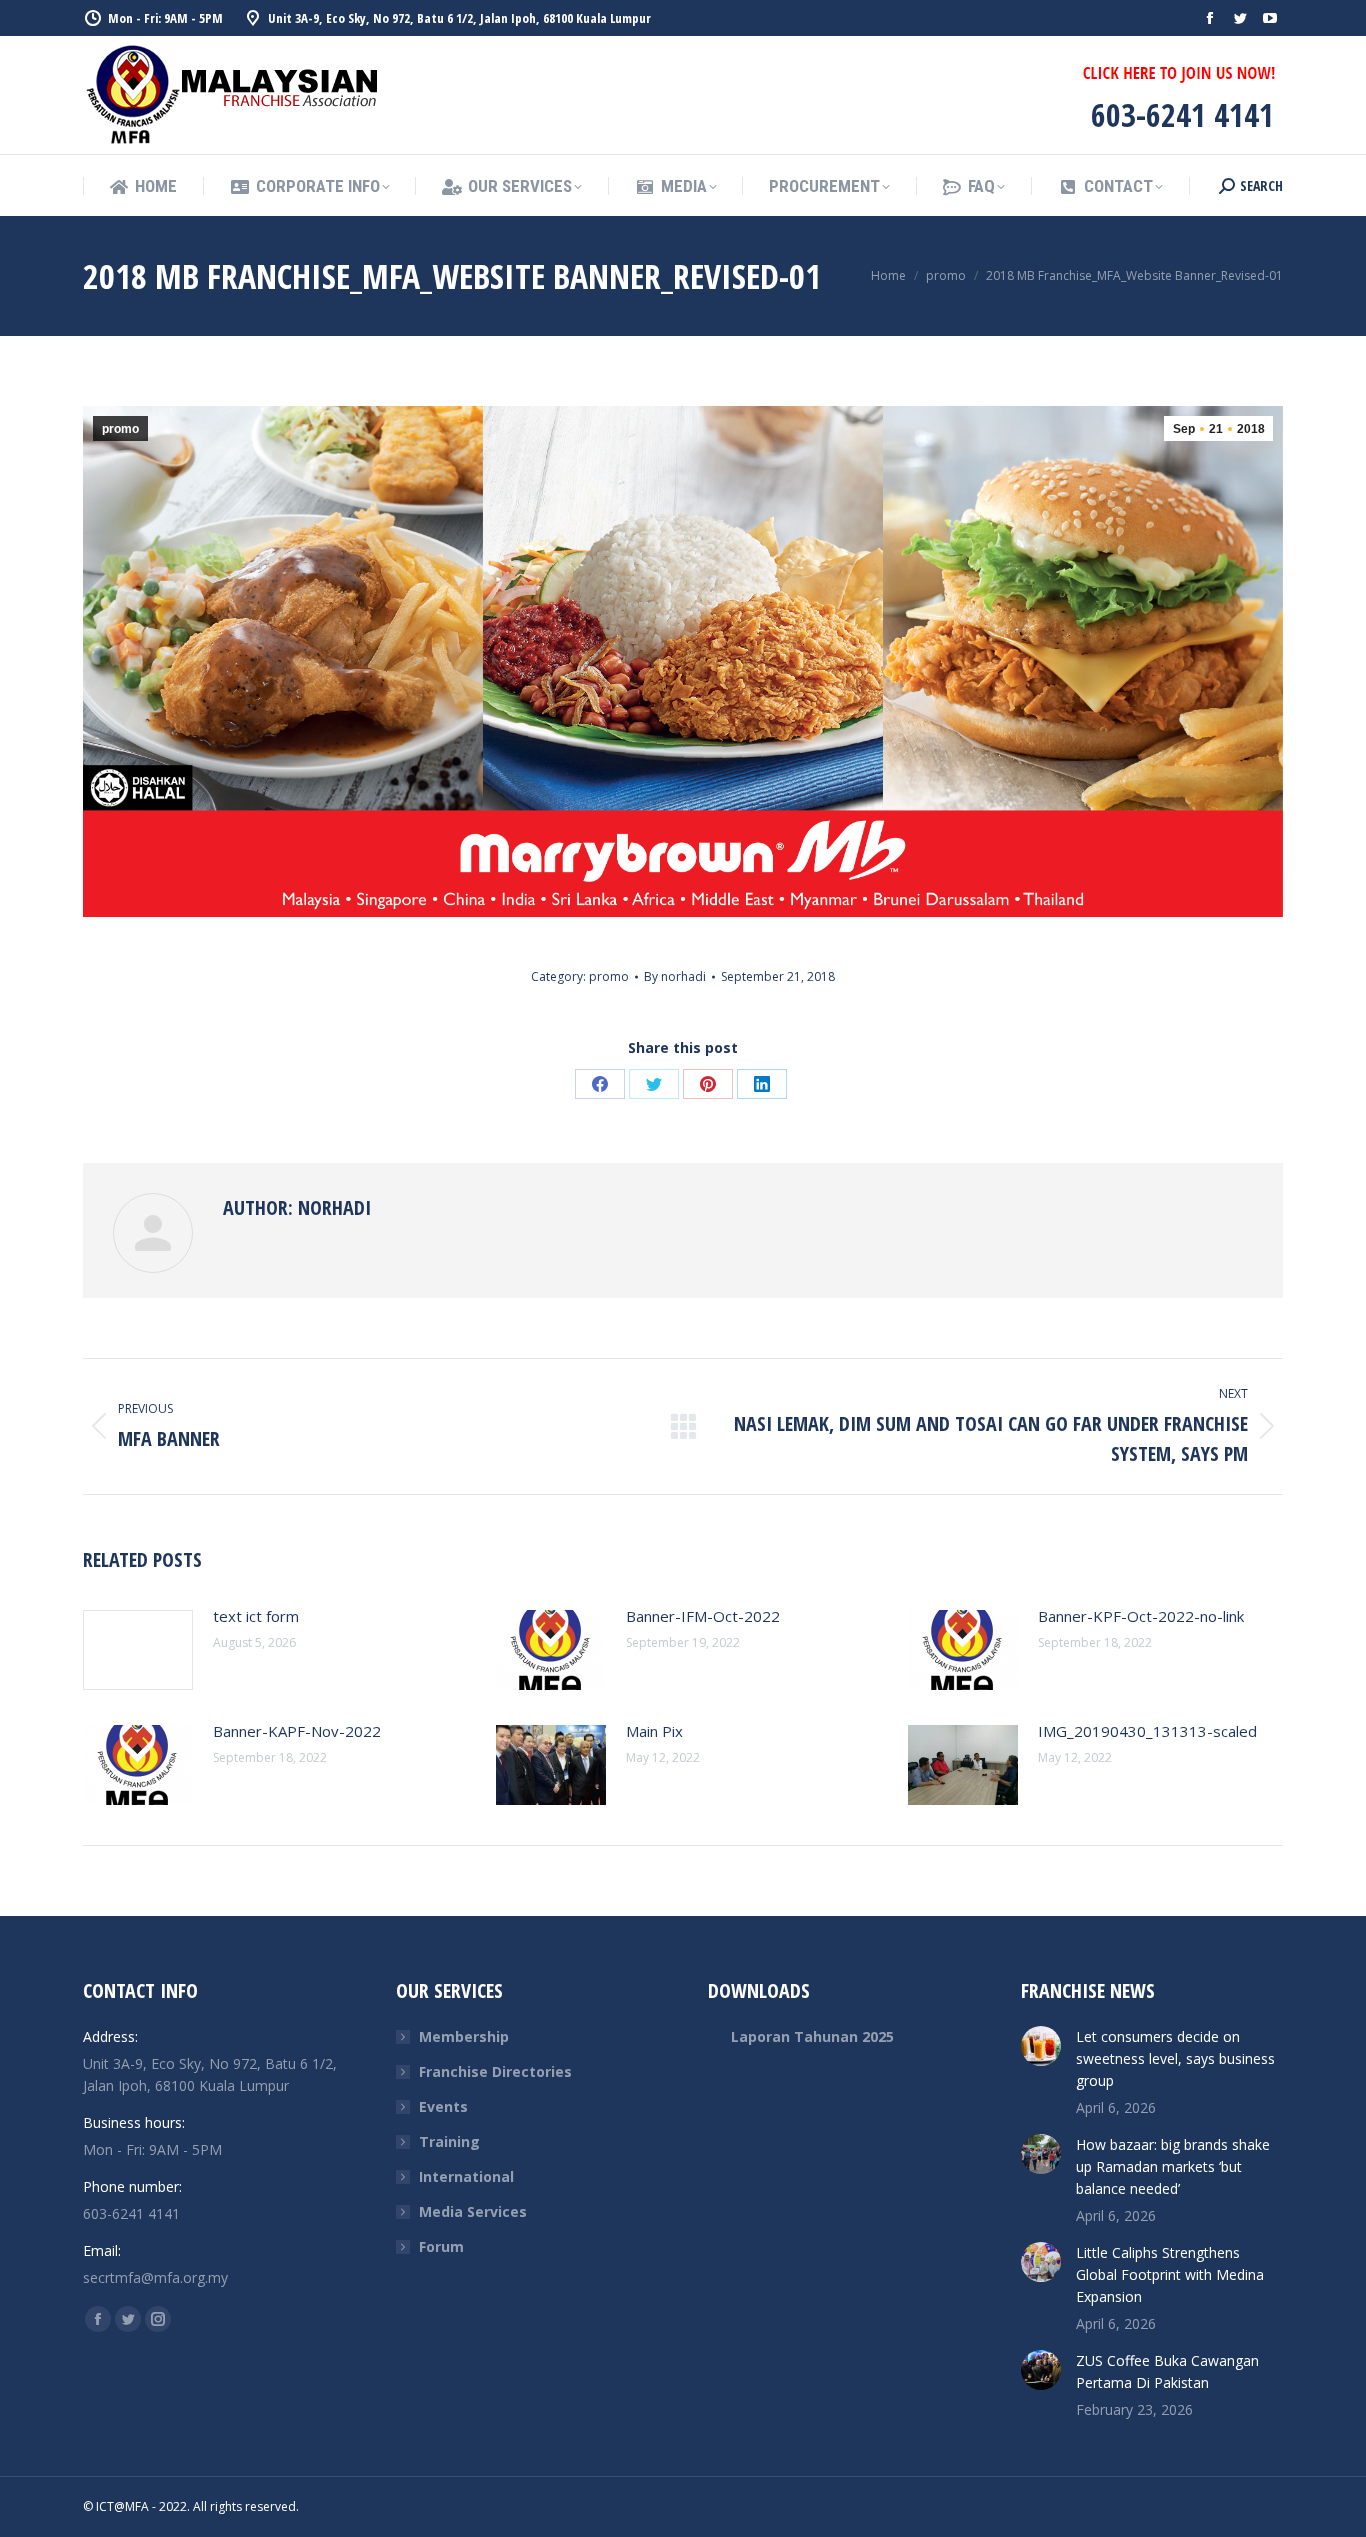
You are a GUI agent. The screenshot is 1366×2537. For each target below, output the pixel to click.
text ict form (256, 1616)
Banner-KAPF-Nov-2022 (297, 1731)
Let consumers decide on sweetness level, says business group (1175, 2058)
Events (443, 2106)
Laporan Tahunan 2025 (812, 2036)
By (675, 976)
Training (449, 2141)
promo (120, 429)
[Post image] (138, 1650)
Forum (441, 2246)
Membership (464, 2036)
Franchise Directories (495, 2071)
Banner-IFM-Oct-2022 (703, 1616)
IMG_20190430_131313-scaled (1147, 1731)
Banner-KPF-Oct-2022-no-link (1141, 1616)
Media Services (473, 2211)
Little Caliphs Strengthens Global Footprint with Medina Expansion (1170, 2274)
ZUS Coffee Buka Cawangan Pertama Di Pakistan (1167, 2371)
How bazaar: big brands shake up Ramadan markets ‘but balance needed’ (1173, 2166)
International (466, 2176)
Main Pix (654, 1731)
